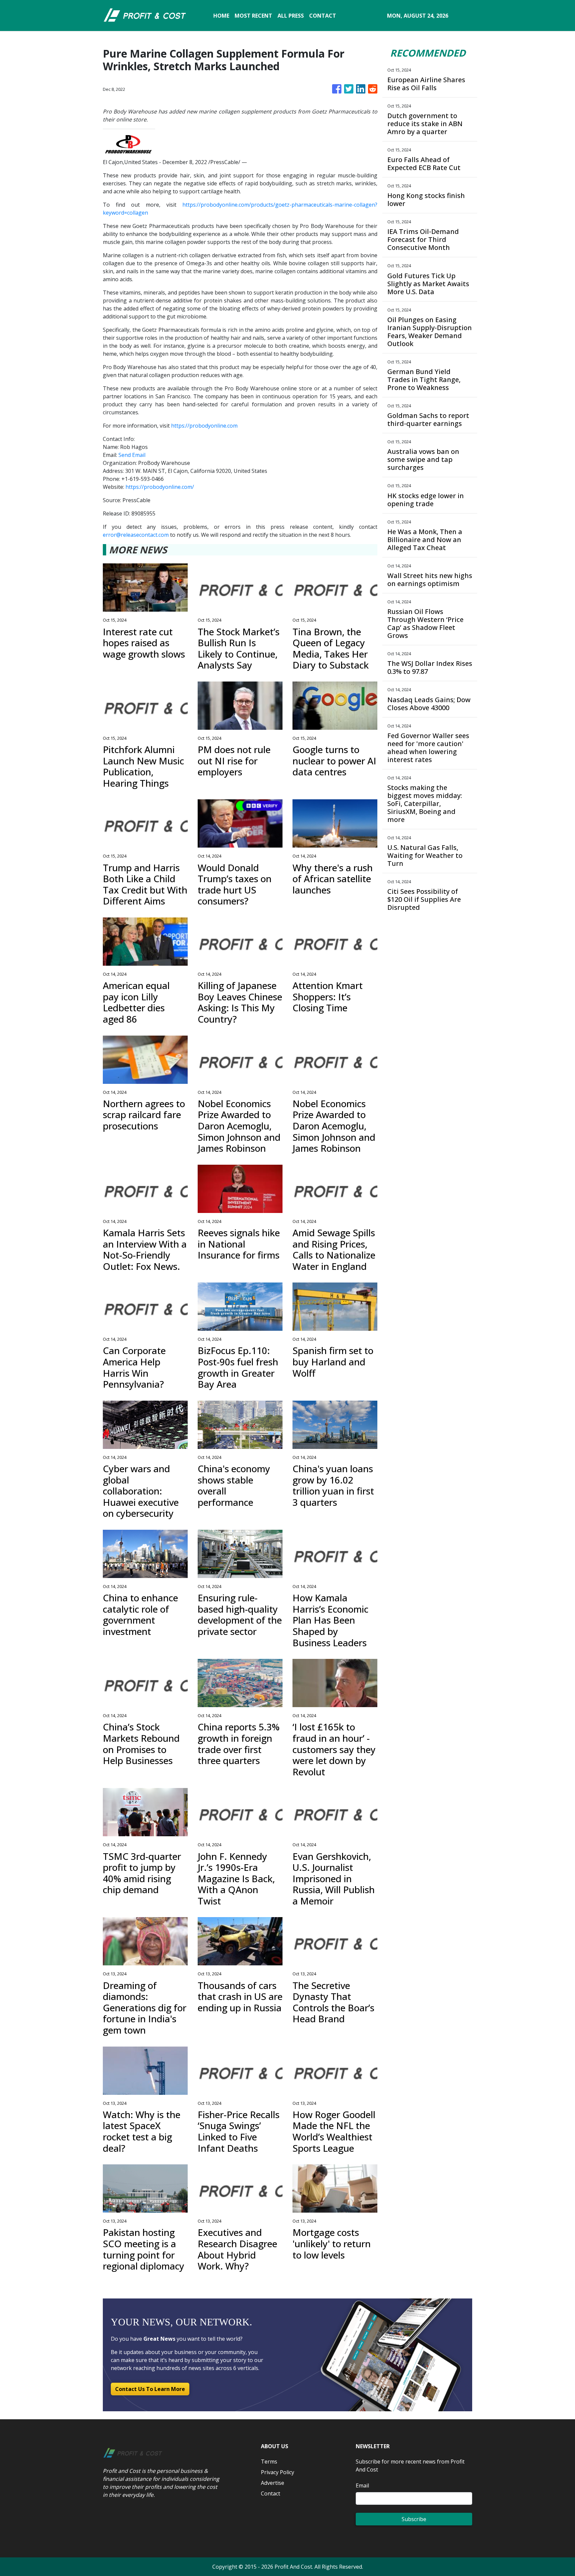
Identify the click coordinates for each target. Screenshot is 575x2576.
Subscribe (414, 2519)
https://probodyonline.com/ (160, 487)
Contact (271, 2493)
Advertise (273, 2483)
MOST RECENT (253, 16)
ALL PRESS (291, 16)
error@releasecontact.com (136, 535)
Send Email (132, 455)
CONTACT (323, 16)
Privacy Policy (278, 2472)
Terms (269, 2462)
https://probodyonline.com (204, 426)
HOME (221, 16)
